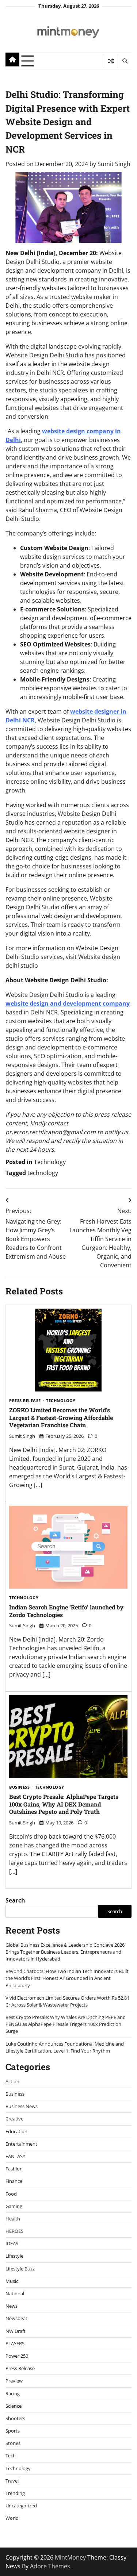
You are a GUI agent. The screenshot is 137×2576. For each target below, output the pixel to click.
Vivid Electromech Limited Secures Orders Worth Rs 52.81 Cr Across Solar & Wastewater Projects (67, 2001)
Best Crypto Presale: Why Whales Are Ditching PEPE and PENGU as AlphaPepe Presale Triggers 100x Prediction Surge (66, 2024)
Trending (15, 2493)
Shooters (15, 2418)
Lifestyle (14, 2256)
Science (14, 2406)
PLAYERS (15, 2343)
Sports (13, 2431)
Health (13, 2219)
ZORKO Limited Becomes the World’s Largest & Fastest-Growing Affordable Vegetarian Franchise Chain (61, 1418)
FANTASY (15, 2156)
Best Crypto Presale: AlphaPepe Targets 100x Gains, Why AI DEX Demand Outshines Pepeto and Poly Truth (64, 1804)
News (12, 2306)
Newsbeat (16, 2318)
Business (19, 1787)
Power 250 (17, 2356)
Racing (13, 2393)
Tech (11, 2456)
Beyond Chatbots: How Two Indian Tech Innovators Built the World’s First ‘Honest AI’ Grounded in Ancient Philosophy (67, 1978)
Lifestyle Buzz (20, 2269)
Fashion (14, 2169)
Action (12, 2081)
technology (43, 1173)
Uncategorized (21, 2506)
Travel (12, 2481)
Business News (22, 2106)
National (15, 2293)
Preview (14, 2381)
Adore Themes (50, 2566)
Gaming (14, 2206)
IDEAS (12, 2243)
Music (12, 2281)
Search (15, 1900)
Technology (50, 1162)
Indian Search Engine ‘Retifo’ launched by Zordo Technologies (66, 1611)
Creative (14, 2119)
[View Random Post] (111, 61)
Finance (14, 2181)
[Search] (125, 61)
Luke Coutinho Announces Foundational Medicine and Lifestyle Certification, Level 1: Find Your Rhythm (65, 2047)
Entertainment (21, 2144)
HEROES (14, 2231)
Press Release (25, 1401)
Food (11, 2194)
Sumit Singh (114, 164)
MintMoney (70, 2557)
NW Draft (16, 2331)
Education (16, 2131)
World (12, 2518)
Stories (13, 2443)
